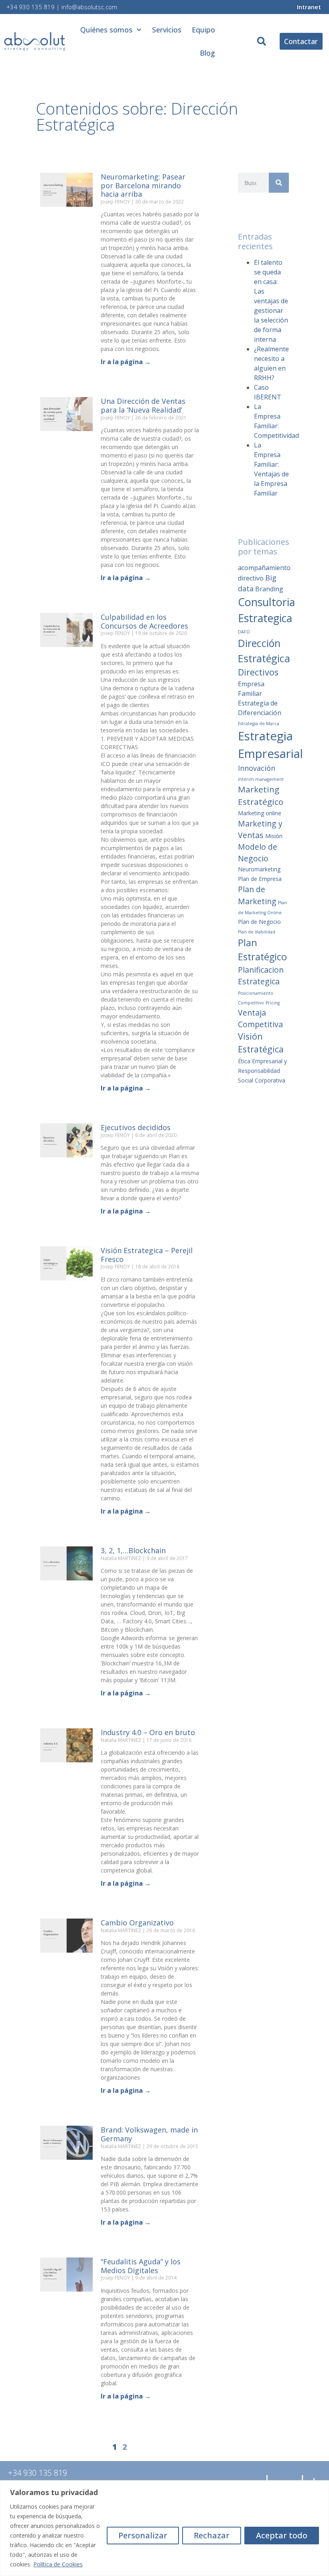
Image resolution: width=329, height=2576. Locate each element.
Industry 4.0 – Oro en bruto (148, 1732)
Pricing (273, 1003)
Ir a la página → (126, 362)
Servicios (167, 30)
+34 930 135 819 (30, 7)
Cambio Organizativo (137, 1923)
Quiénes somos (106, 30)
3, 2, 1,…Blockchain (133, 1550)
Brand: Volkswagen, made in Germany (149, 2134)
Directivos (258, 672)
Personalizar (143, 2535)
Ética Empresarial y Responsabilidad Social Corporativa (262, 1071)
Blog (207, 53)
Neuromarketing (259, 869)
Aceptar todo (282, 2535)
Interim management (261, 779)
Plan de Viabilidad (257, 932)
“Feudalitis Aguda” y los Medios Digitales (141, 2266)
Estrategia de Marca (259, 724)
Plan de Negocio (259, 922)
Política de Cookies (58, 2564)
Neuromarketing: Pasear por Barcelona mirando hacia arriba (143, 185)
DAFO (244, 632)
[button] (261, 41)
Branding (269, 589)
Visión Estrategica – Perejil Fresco (147, 1255)
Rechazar (212, 2535)
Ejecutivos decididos (136, 1127)
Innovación (257, 768)
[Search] (279, 183)
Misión (274, 836)
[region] (164, 2528)
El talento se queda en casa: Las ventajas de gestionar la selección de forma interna (271, 301)
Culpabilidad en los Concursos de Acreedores (144, 621)
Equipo (203, 30)
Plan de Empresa (260, 879)
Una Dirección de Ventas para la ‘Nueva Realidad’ (143, 405)
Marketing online (260, 813)
